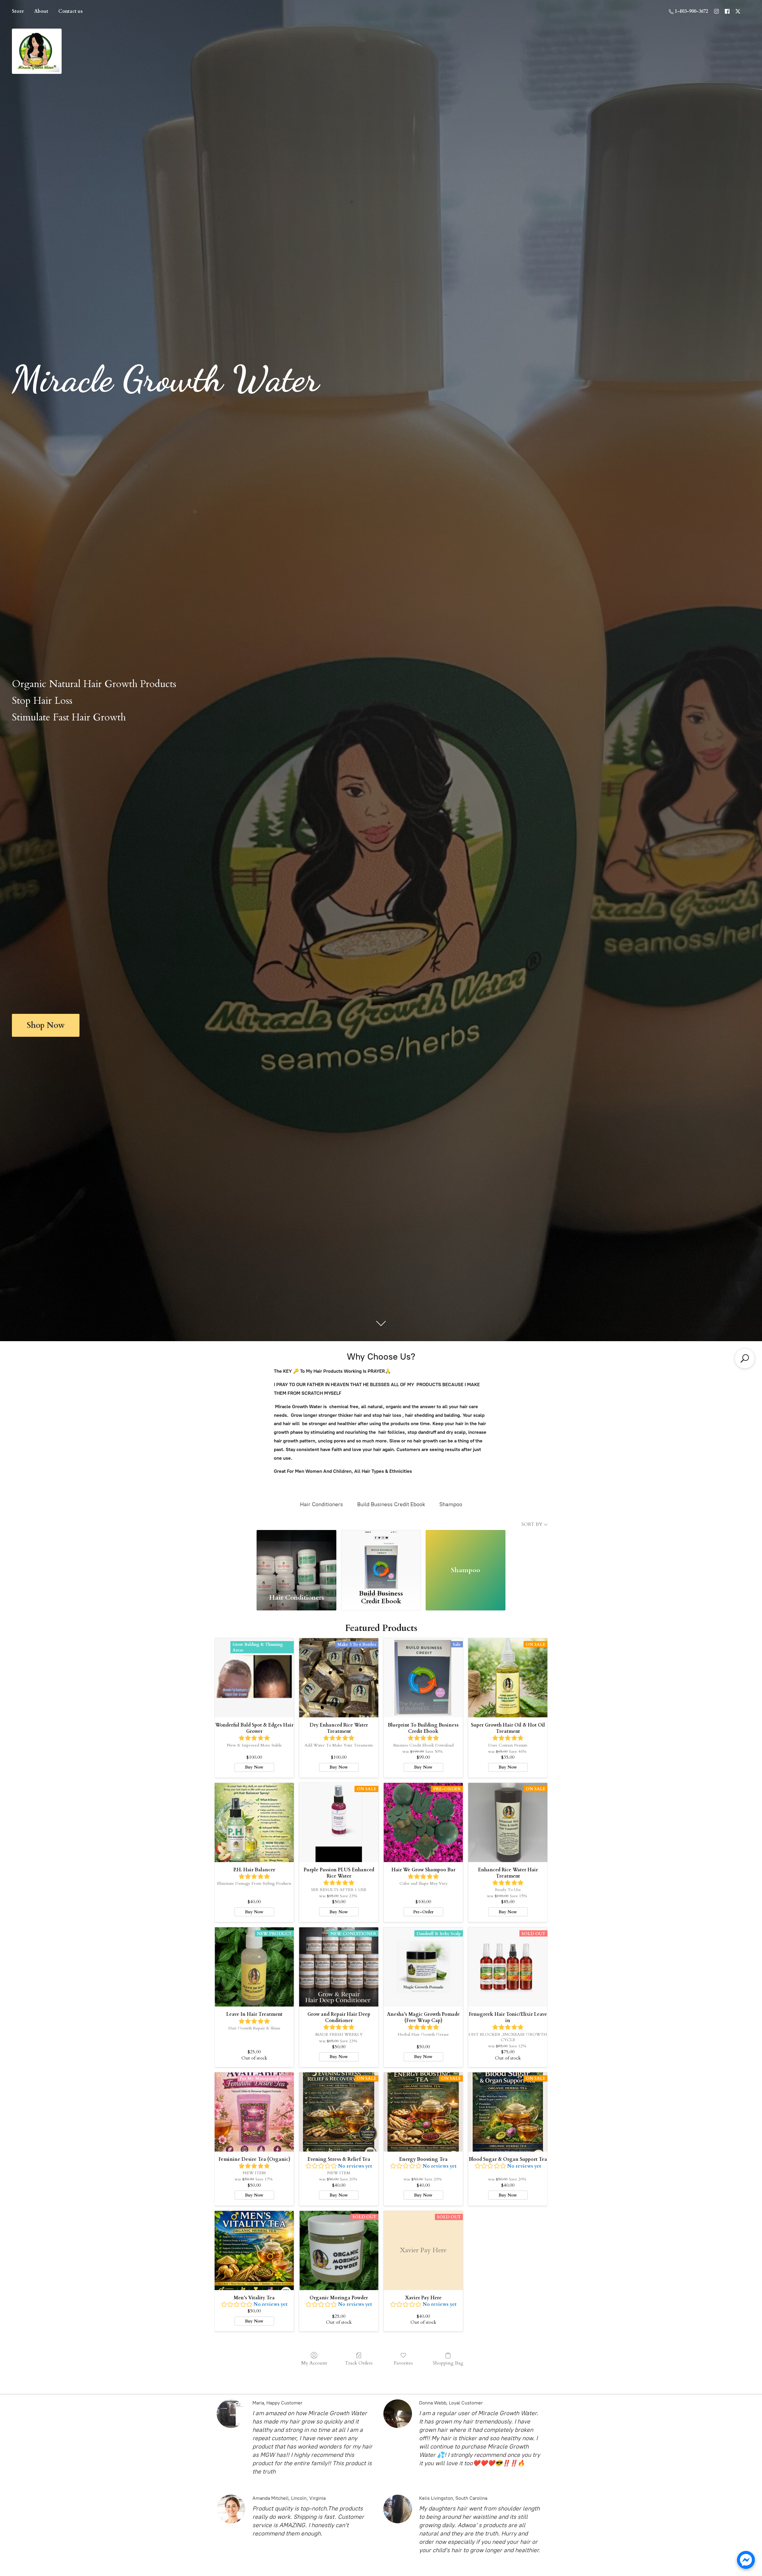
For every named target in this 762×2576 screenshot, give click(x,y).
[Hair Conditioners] (296, 1558)
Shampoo (451, 1504)
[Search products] (745, 1358)
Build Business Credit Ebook (391, 1504)
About (41, 11)
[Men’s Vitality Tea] (254, 2250)
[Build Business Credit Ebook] (381, 1558)
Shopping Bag (448, 2363)
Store (18, 11)
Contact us (71, 11)
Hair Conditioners (321, 1504)
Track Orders (359, 2363)
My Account (314, 2363)
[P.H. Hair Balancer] (254, 1822)
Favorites (403, 2363)
